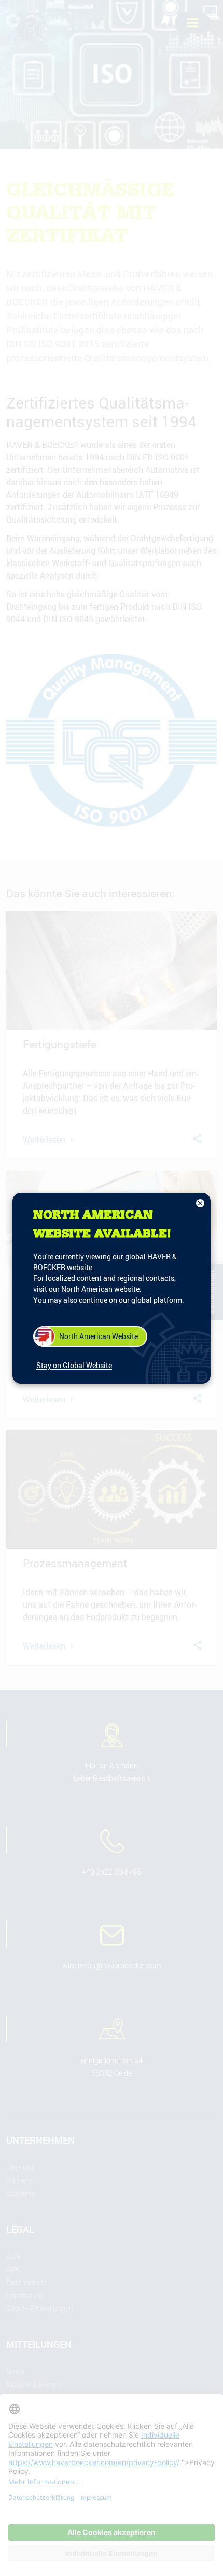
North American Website (99, 1336)
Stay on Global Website (74, 1365)
